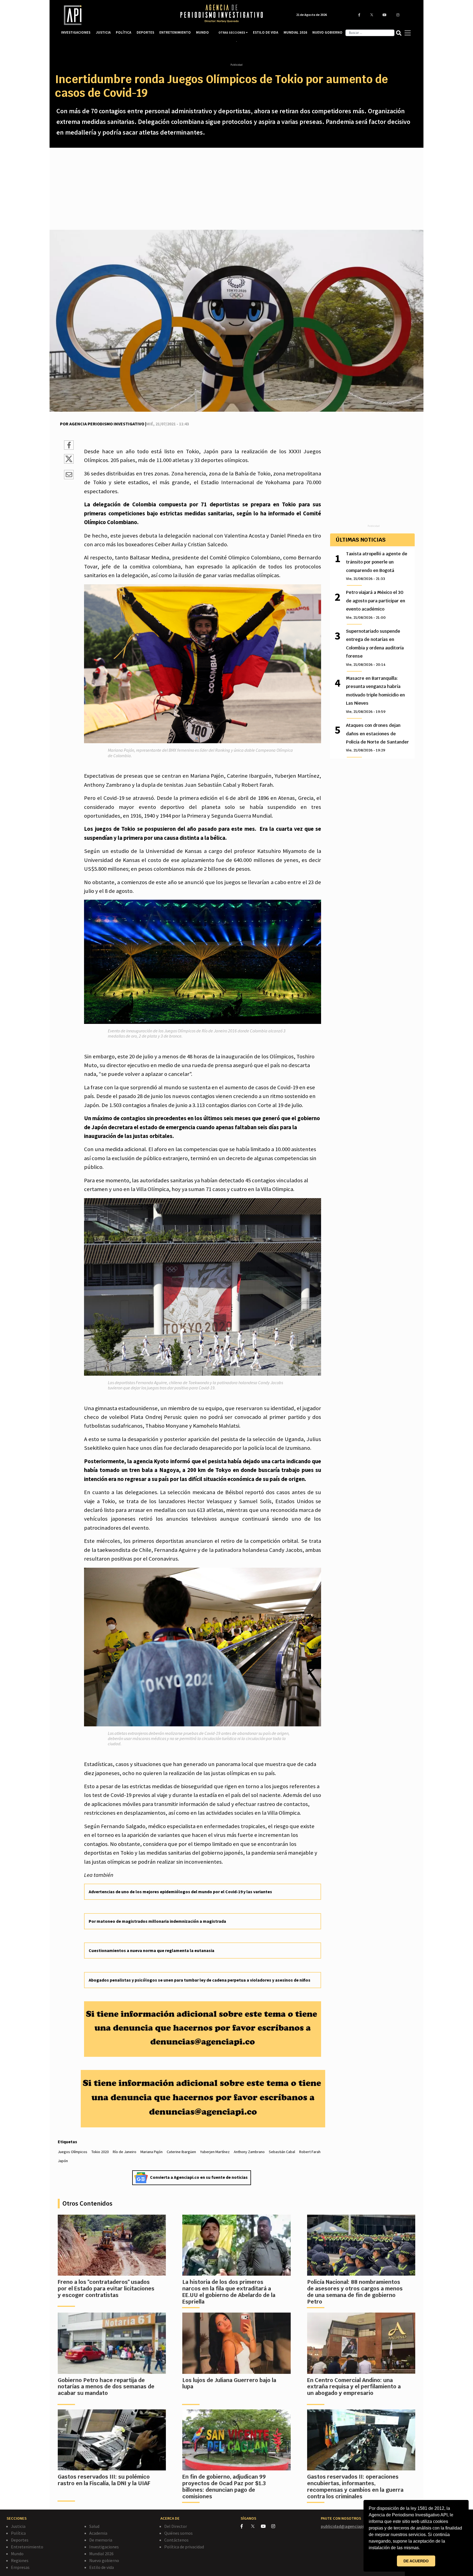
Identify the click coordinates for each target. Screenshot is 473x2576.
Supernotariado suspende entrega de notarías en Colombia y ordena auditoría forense (375, 648)
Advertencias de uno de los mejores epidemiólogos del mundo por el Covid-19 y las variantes (180, 1892)
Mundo (17, 2554)
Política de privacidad (184, 2547)
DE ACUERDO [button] (416, 2561)
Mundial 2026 (101, 2554)
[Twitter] (256, 2526)
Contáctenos (176, 2540)
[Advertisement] (236, 189)
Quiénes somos (178, 2533)
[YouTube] (266, 2526)
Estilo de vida (102, 2567)
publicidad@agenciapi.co (345, 2526)
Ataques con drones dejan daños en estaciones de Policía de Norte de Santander (377, 737)
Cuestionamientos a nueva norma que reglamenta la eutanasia (152, 1950)
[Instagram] (276, 2526)
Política (18, 2533)
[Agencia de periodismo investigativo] (115, 15)
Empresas (20, 2567)
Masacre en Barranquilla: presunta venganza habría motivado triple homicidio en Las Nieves (375, 695)
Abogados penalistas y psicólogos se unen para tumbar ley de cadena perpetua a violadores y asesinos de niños (200, 1980)
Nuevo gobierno (104, 2560)
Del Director (176, 2526)
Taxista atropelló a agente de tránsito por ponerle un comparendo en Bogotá (377, 566)
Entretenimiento (27, 2547)
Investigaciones (104, 2547)
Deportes (20, 2540)
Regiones (20, 2560)
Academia (98, 2533)
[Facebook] (246, 2526)
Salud (94, 2526)
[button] (422, 2548)
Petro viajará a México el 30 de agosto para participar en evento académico (376, 605)
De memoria (101, 2540)
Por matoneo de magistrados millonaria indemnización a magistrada (157, 1921)
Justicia (18, 2526)
